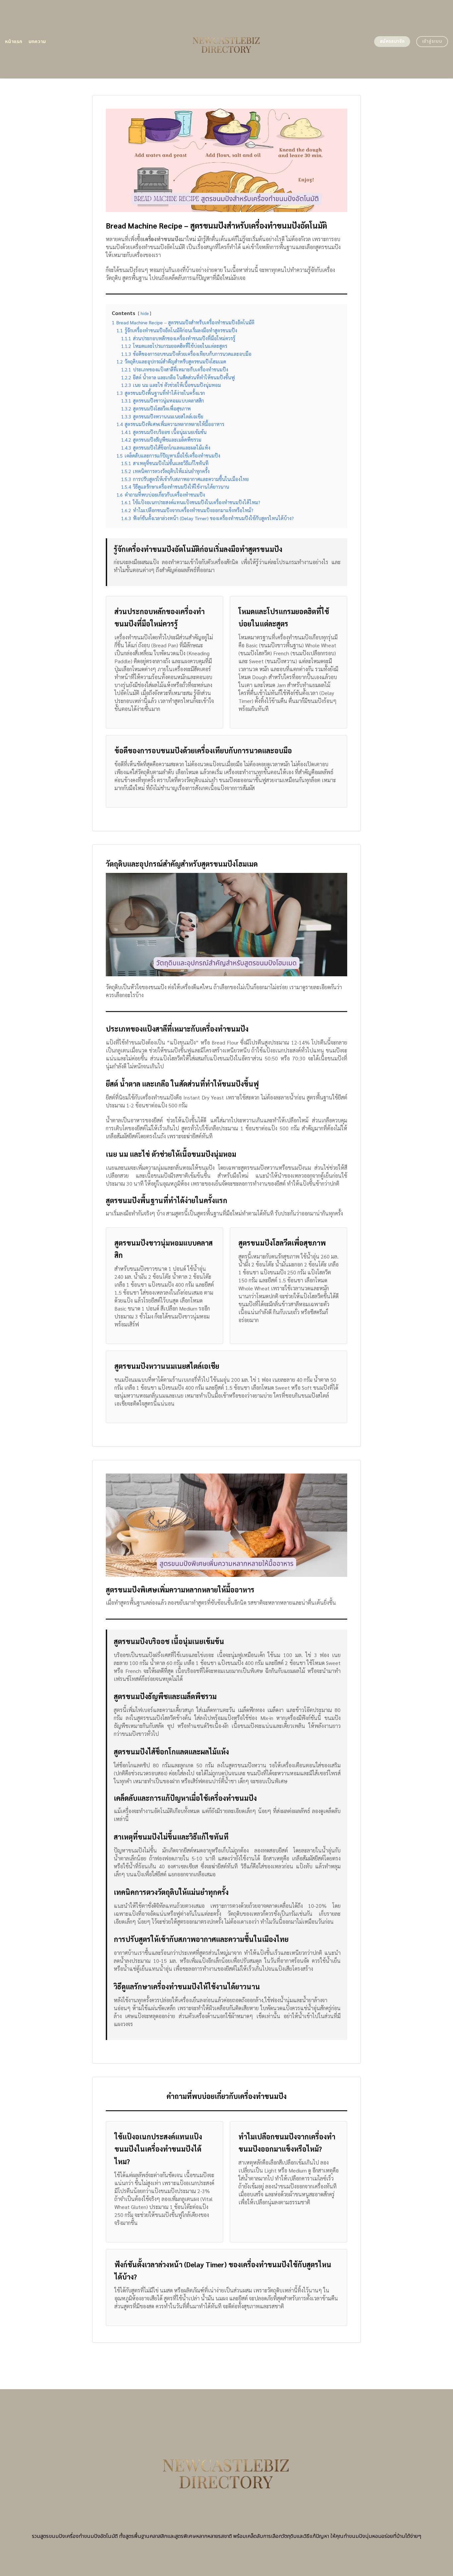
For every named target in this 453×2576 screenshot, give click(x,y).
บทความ (37, 42)
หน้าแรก (14, 42)
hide (145, 313)
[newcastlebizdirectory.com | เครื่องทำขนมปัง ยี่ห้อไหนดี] (227, 39)
